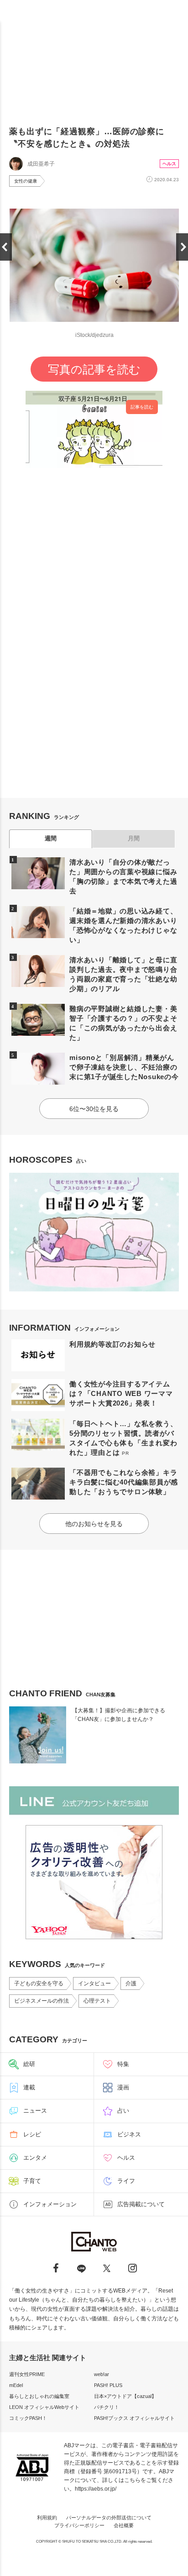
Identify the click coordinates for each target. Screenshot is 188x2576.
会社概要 (124, 2525)
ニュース (35, 2111)
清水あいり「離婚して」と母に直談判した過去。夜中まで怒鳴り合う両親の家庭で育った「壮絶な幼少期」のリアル (123, 974)
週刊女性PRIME (27, 2374)
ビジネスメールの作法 (42, 2001)
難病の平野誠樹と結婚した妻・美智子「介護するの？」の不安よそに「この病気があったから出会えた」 (123, 1023)
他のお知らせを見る (94, 1524)
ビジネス (129, 2134)
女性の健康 (26, 181)
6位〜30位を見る (94, 1109)
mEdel (16, 2385)
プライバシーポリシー (79, 2525)
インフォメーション (50, 2204)
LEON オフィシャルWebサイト (44, 2407)
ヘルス (169, 164)
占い (123, 2111)
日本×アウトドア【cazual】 (125, 2396)
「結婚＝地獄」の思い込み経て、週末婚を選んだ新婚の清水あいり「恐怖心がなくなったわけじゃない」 (123, 925)
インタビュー (94, 1983)
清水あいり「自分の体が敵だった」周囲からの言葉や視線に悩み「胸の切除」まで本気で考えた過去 (123, 876)
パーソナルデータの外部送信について (109, 2518)
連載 (29, 2087)
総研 (29, 2064)
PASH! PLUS (108, 2385)
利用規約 (47, 2518)
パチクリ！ (107, 2407)
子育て (32, 2181)
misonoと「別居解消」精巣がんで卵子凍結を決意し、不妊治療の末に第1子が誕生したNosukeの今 (124, 1067)
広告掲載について (141, 2204)
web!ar (102, 2374)
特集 (123, 2064)
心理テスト (97, 2001)
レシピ (32, 2134)
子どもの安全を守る (39, 1983)
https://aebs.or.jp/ (96, 2489)
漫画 (123, 2087)
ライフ (126, 2181)
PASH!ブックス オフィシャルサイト (134, 2418)
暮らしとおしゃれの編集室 (39, 2396)
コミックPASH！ (28, 2418)
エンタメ (35, 2158)
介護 (131, 1983)
